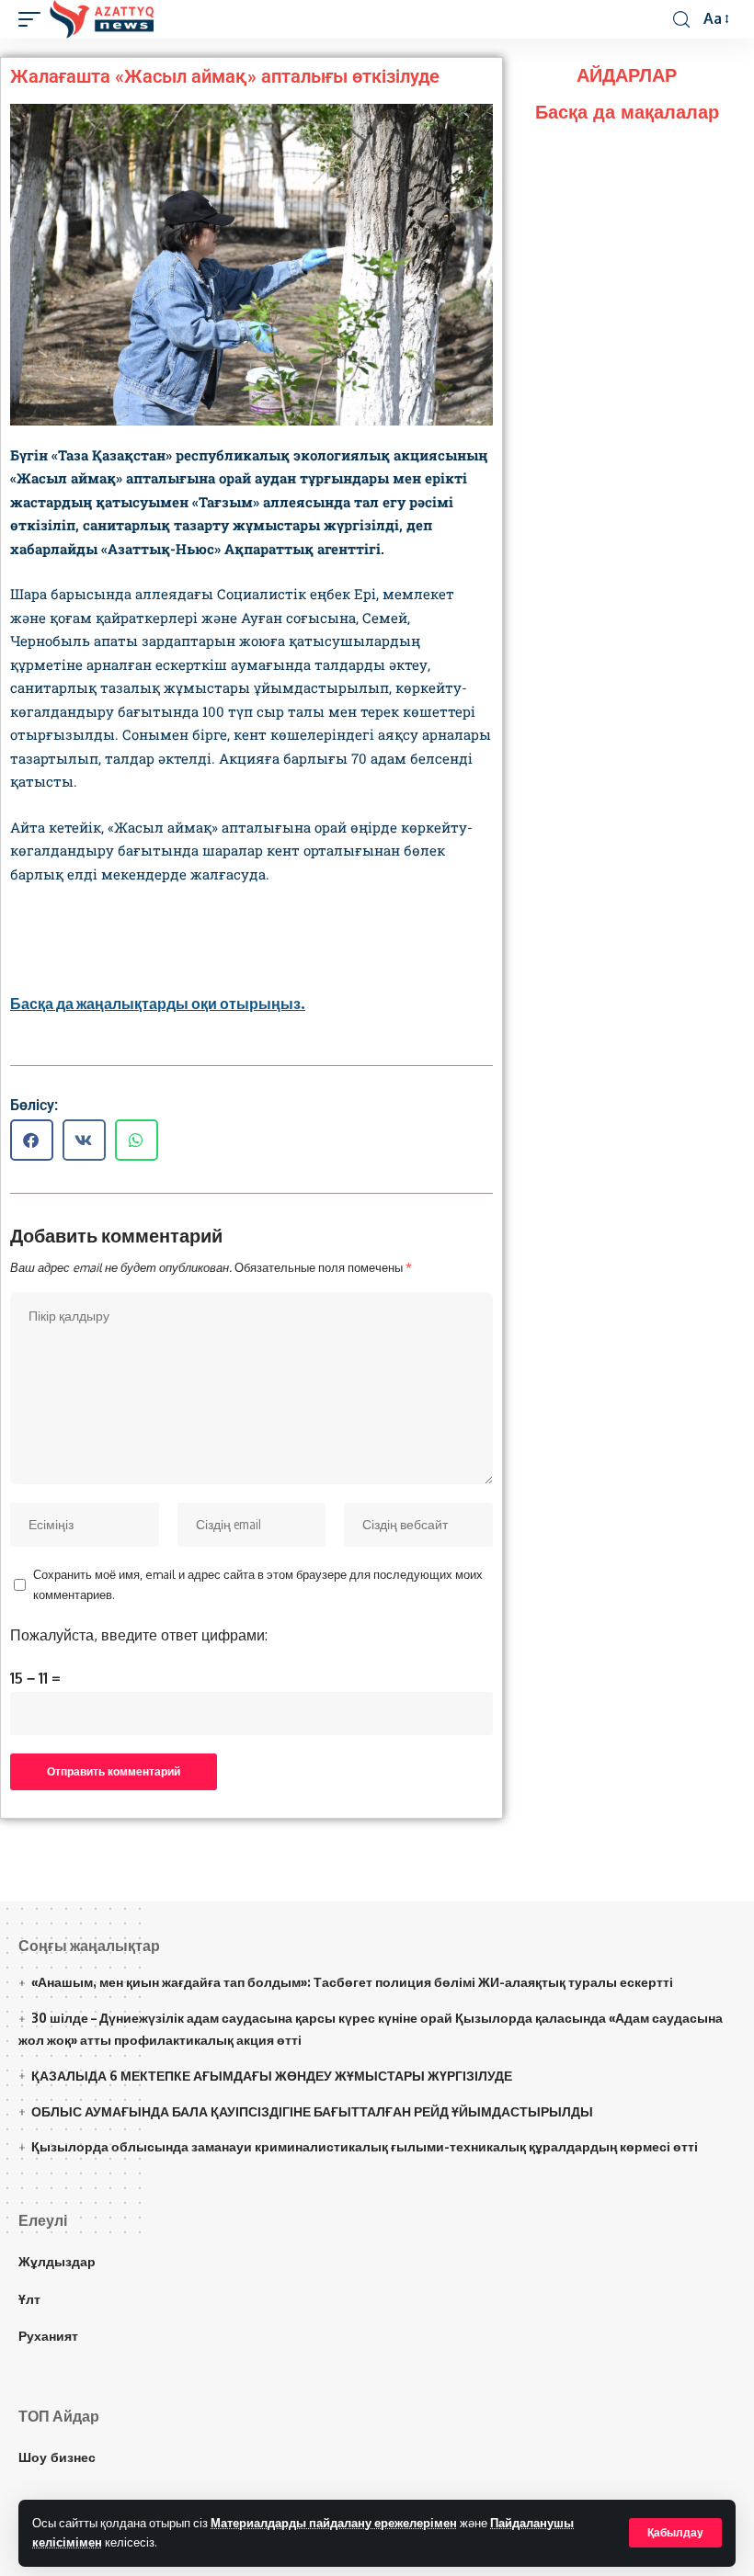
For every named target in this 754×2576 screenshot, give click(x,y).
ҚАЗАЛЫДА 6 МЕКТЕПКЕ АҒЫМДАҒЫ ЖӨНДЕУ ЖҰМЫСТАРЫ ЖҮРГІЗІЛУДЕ (272, 2076)
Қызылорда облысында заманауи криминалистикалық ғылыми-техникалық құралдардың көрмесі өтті (365, 2146)
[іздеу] (681, 20)
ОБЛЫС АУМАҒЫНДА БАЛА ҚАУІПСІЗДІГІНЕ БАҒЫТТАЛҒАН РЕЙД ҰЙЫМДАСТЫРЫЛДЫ (312, 2111)
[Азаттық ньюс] (102, 19)
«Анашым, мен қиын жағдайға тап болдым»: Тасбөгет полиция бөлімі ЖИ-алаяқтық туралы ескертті (352, 1982)
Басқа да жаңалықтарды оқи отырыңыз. (158, 1004)
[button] (32, 1140)
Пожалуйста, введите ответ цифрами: (139, 1635)
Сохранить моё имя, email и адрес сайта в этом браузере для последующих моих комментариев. (258, 1584)
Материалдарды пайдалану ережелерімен (334, 2523)
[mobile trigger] (34, 19)
